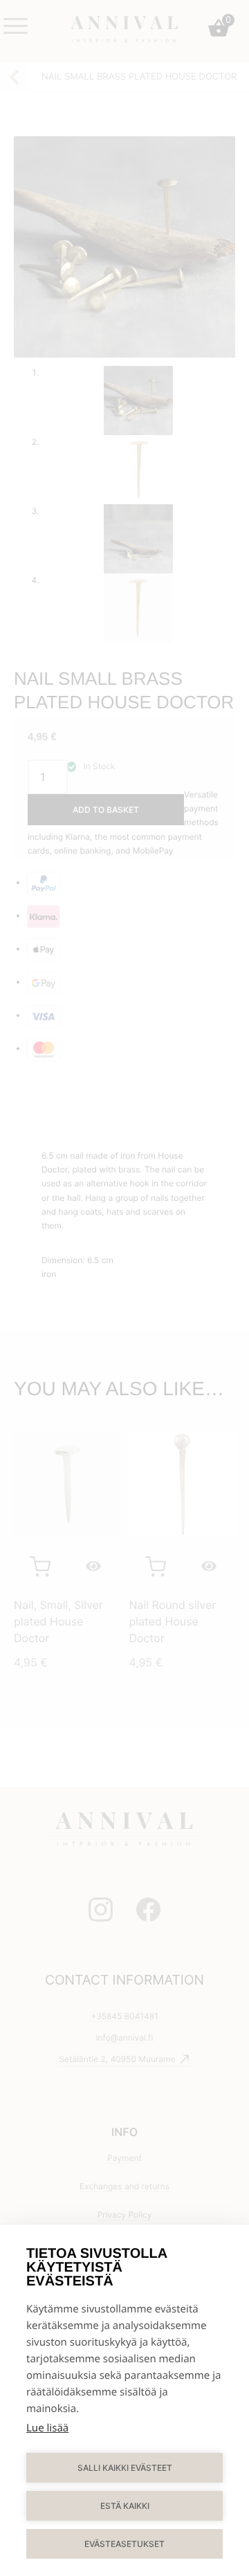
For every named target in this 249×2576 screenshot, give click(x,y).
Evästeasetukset (124, 2544)
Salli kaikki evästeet (125, 2468)
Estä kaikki (125, 2506)
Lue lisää (47, 2428)
